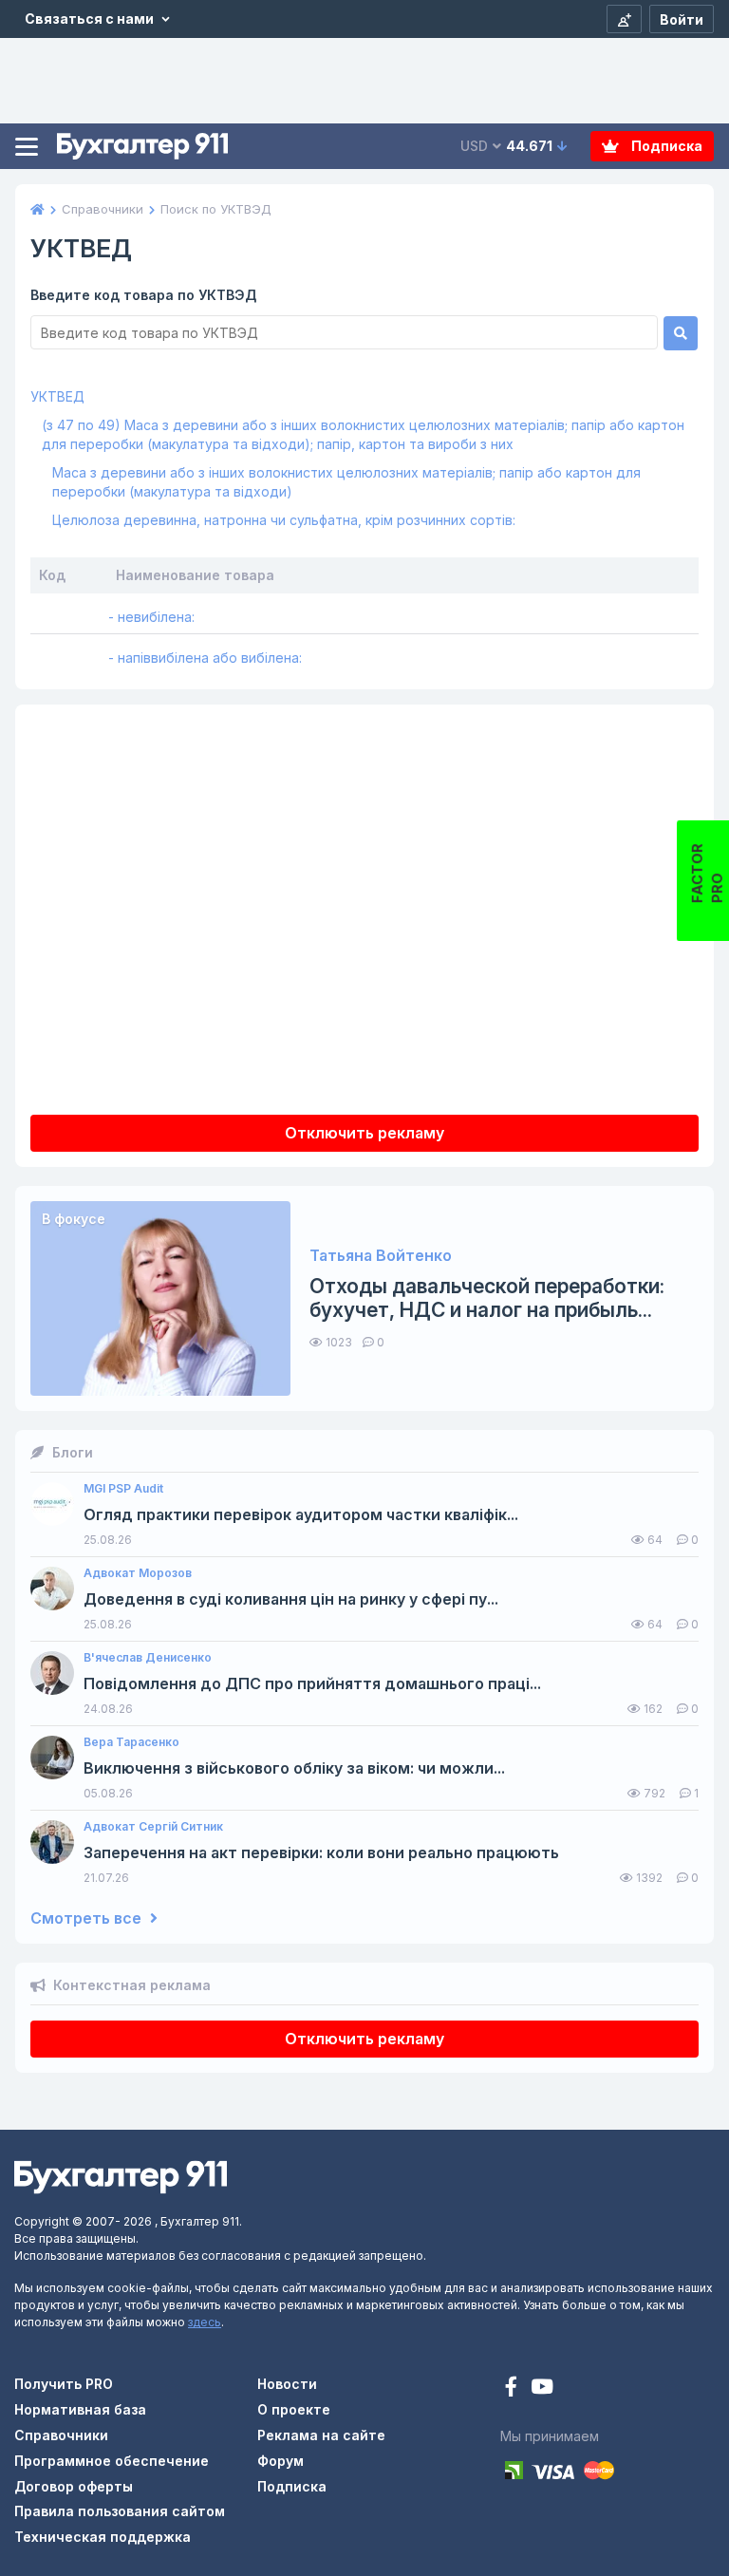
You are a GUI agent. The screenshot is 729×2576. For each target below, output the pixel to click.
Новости (287, 2384)
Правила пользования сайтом (120, 2511)
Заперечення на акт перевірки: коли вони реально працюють (321, 1853)
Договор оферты (74, 2486)
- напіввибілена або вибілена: (205, 658)
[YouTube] (542, 2388)
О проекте (294, 2409)
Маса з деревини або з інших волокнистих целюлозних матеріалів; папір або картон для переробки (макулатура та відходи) (346, 482)
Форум (280, 2461)
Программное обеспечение (112, 2461)
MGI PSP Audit (123, 1489)
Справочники (61, 2435)
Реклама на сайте (321, 2435)
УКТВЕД (57, 396)
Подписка (665, 146)
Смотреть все (88, 1918)
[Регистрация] (624, 19)
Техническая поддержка (103, 2537)
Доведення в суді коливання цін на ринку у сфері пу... (291, 1599)
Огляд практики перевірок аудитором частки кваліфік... (301, 1515)
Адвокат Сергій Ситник (153, 1827)
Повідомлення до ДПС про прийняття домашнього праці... (312, 1684)
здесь (205, 2322)
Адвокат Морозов (138, 1573)
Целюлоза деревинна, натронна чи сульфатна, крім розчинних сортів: (284, 520)
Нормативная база (80, 2409)
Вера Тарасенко (131, 1742)
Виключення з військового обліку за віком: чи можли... (294, 1768)
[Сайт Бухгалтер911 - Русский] (121, 2176)
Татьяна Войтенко (381, 1256)
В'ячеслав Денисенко (148, 1658)
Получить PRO (64, 2384)
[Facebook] (513, 2388)
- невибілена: (151, 617)
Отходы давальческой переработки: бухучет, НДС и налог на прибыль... (487, 1298)
